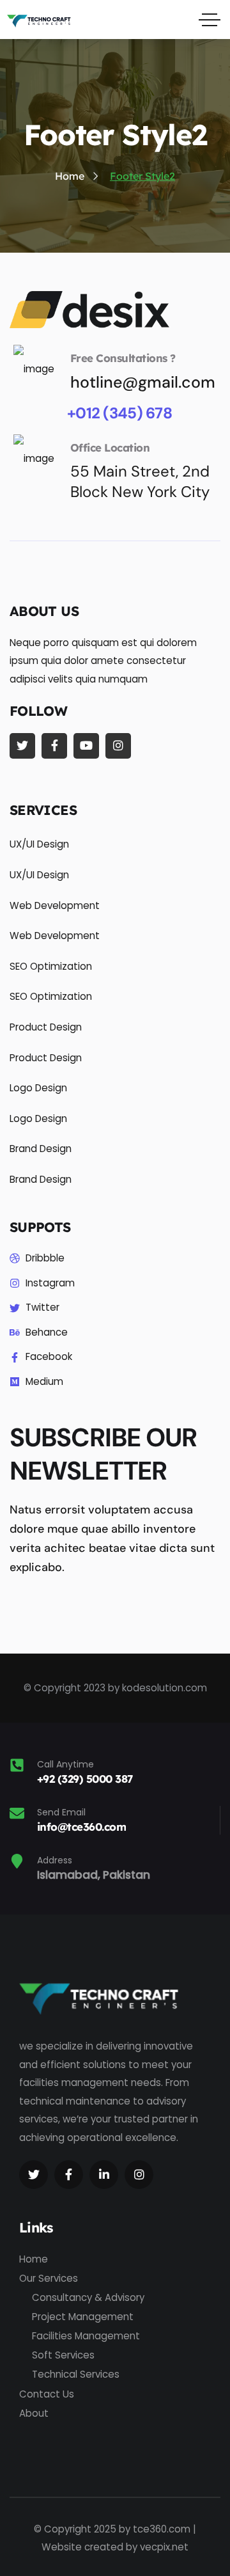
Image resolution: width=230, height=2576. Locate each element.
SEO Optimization (51, 966)
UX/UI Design (39, 844)
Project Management (83, 2317)
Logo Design (38, 1088)
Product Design (46, 1027)
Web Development (55, 905)
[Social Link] (22, 746)
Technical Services (76, 2374)
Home (34, 2259)
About (34, 2413)
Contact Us (47, 2394)
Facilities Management (86, 2336)
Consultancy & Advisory (88, 2297)
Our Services (49, 2278)
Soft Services (63, 2355)
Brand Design (41, 1149)
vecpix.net (164, 2547)
